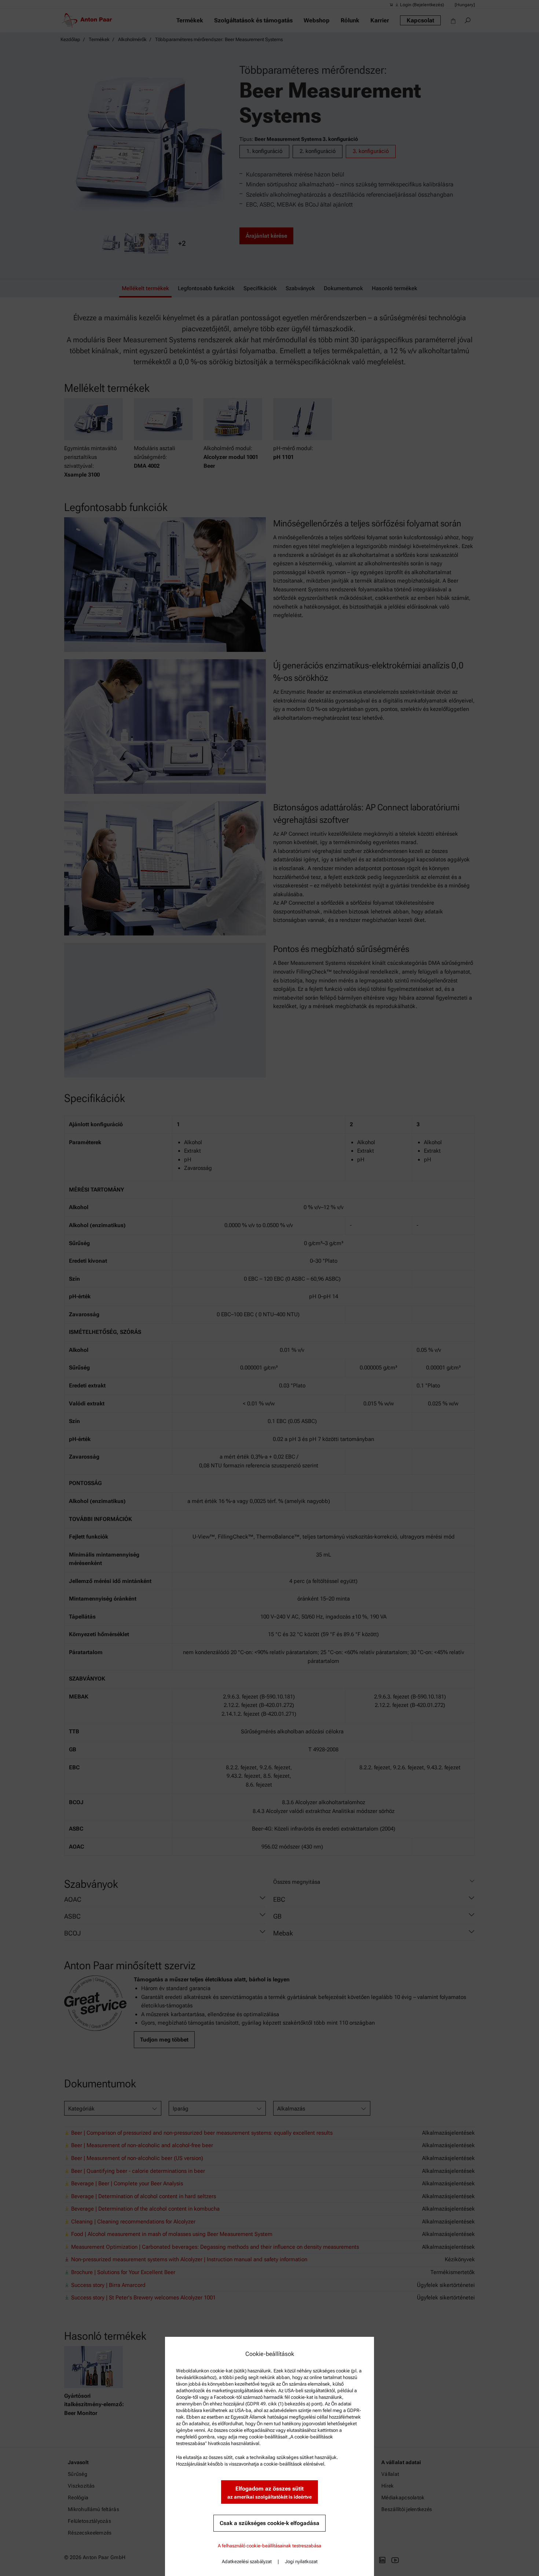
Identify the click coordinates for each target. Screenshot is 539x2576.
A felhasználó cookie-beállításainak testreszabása (269, 2546)
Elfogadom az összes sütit (269, 2493)
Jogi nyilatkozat (301, 2562)
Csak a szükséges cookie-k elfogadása (269, 2523)
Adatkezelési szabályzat (247, 2562)
